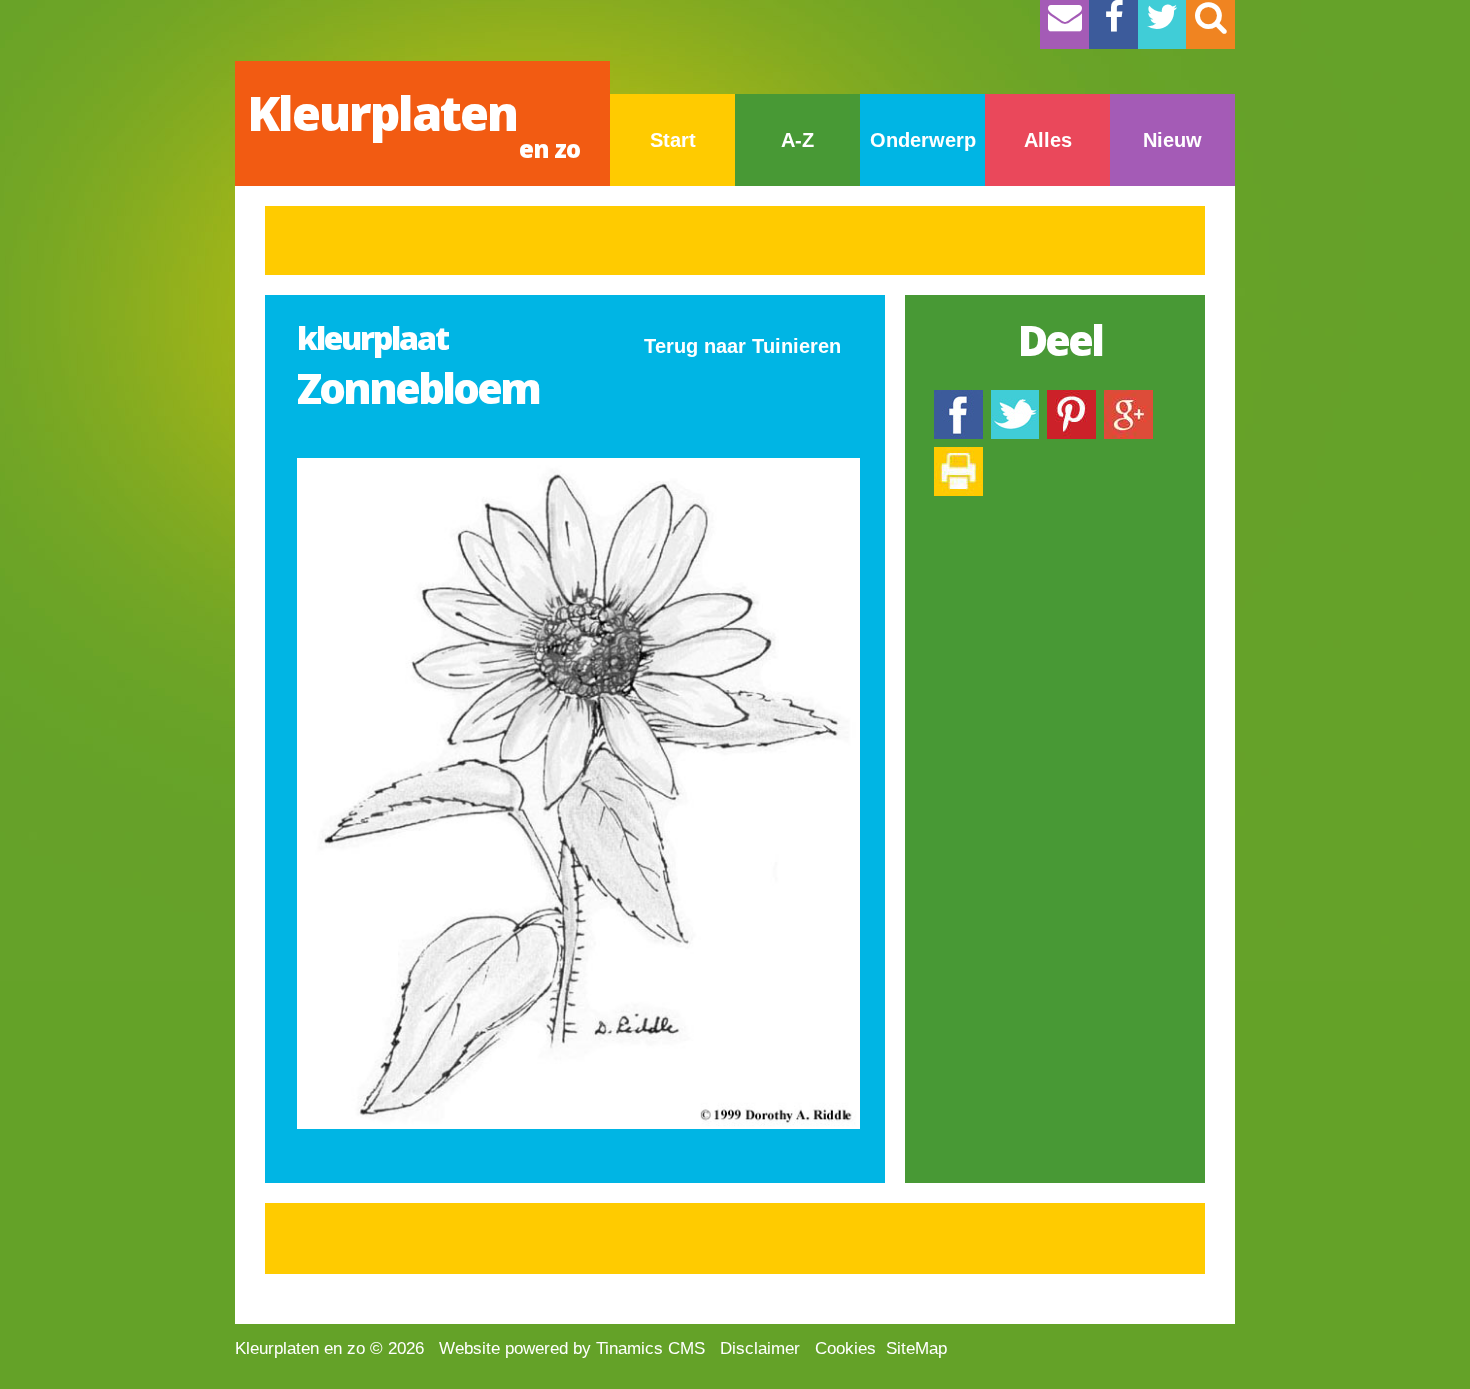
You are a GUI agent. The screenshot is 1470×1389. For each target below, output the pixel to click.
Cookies (845, 1348)
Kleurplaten (413, 122)
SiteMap (916, 1348)
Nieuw (1172, 140)
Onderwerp (923, 140)
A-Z (797, 140)
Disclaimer (760, 1348)
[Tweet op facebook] (1015, 399)
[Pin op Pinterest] (1071, 399)
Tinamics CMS (650, 1348)
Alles (1048, 140)
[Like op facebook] (958, 399)
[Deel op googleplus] (1128, 399)
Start (673, 140)
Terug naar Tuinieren (742, 346)
